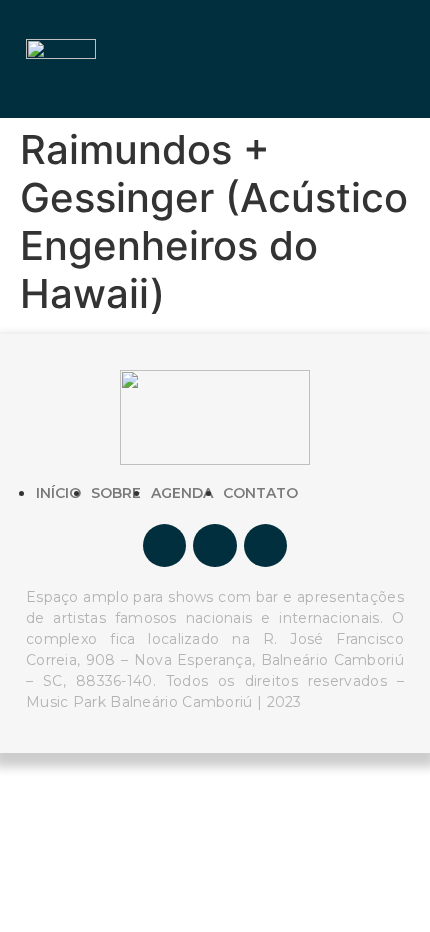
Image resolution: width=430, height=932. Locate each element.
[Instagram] (164, 545)
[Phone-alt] (265, 545)
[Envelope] (214, 545)
